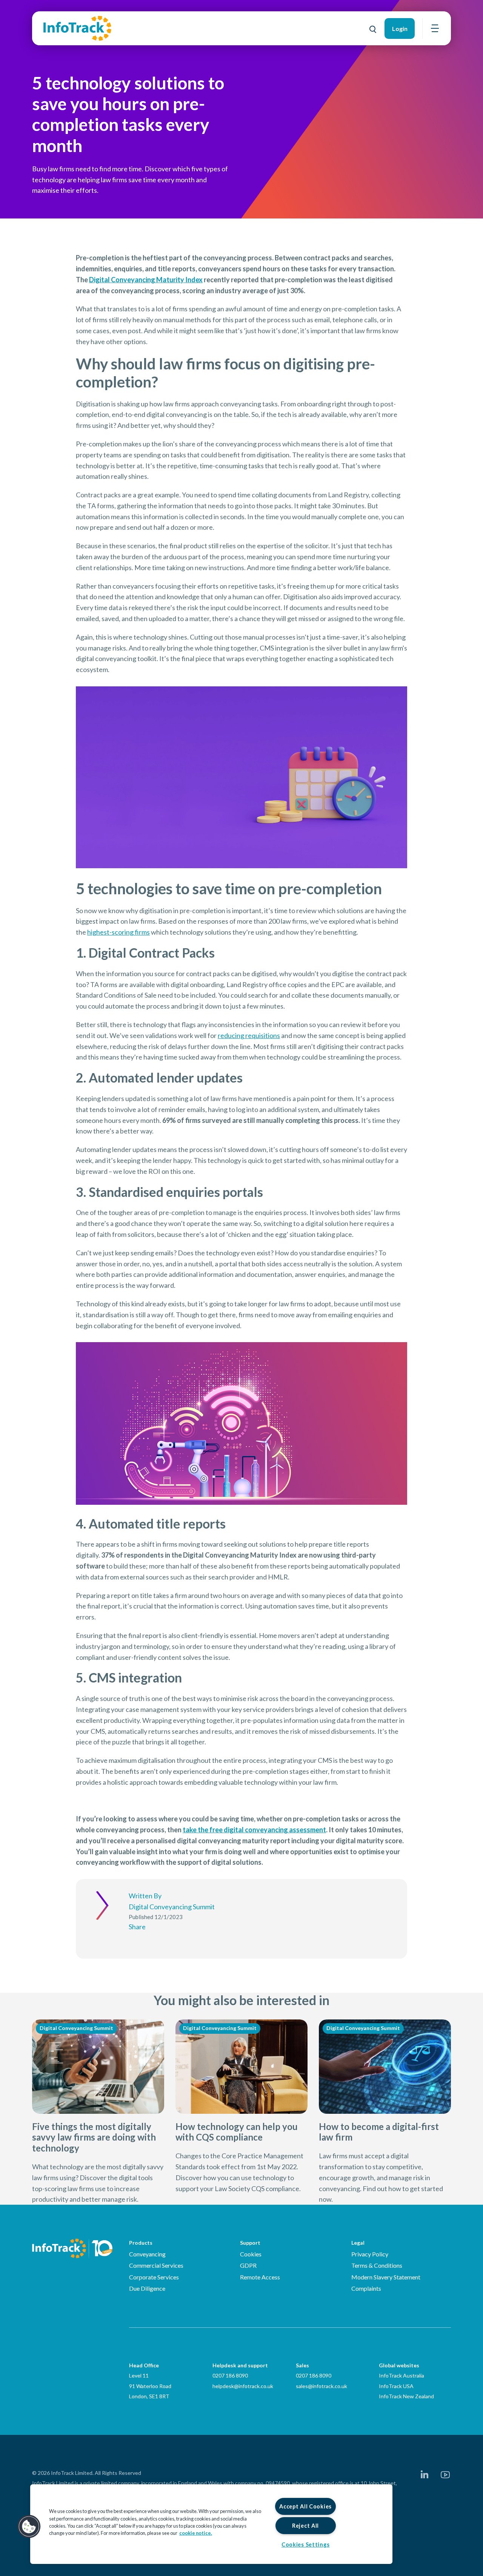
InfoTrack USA (396, 2386)
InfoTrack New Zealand (406, 2396)
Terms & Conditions (377, 2265)
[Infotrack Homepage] (72, 2248)
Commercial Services (156, 2265)
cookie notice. (196, 2533)
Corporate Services (154, 2277)
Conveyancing (147, 2254)
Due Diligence (147, 2288)
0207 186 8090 (230, 2375)
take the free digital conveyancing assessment (254, 1830)
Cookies (251, 2254)
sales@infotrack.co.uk (321, 2386)
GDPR (248, 2265)
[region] (211, 2524)
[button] (29, 2527)
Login (400, 28)
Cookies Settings (306, 2544)
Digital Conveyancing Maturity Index (146, 280)
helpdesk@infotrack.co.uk (243, 2386)
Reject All (305, 2526)
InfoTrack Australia (401, 2375)
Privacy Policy (370, 2254)
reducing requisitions (249, 1035)
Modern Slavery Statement (386, 2277)
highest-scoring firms (118, 932)
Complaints (366, 2288)
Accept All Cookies (305, 2506)
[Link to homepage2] (77, 28)
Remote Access (260, 2277)
